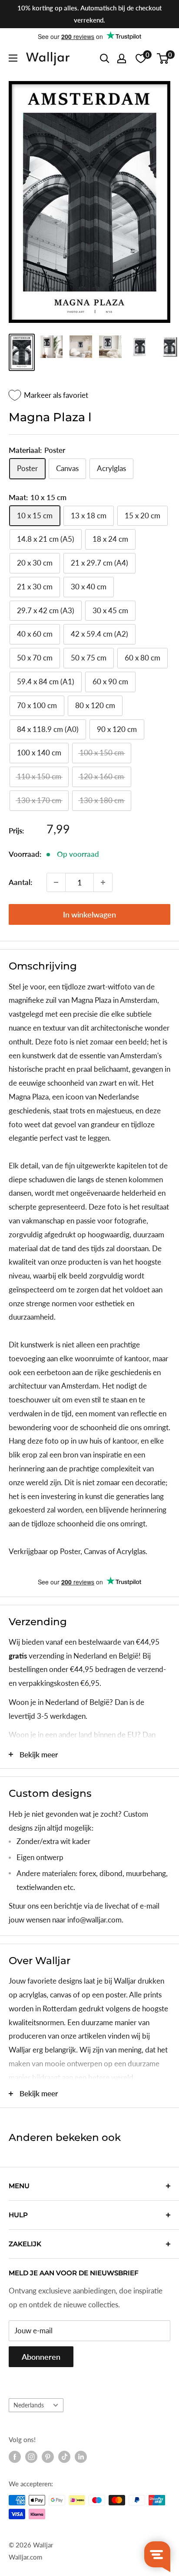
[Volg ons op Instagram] (31, 2457)
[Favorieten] (141, 59)
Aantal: (20, 882)
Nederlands (29, 2405)
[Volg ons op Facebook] (15, 2457)
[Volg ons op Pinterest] (48, 2457)
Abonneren (41, 2357)
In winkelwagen (89, 914)
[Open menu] (13, 58)
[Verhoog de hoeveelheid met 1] (103, 882)
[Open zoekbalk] (105, 59)
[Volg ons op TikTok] (64, 2457)
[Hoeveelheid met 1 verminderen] (56, 882)
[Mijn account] (122, 59)
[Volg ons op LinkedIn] (81, 2457)
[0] (163, 59)
